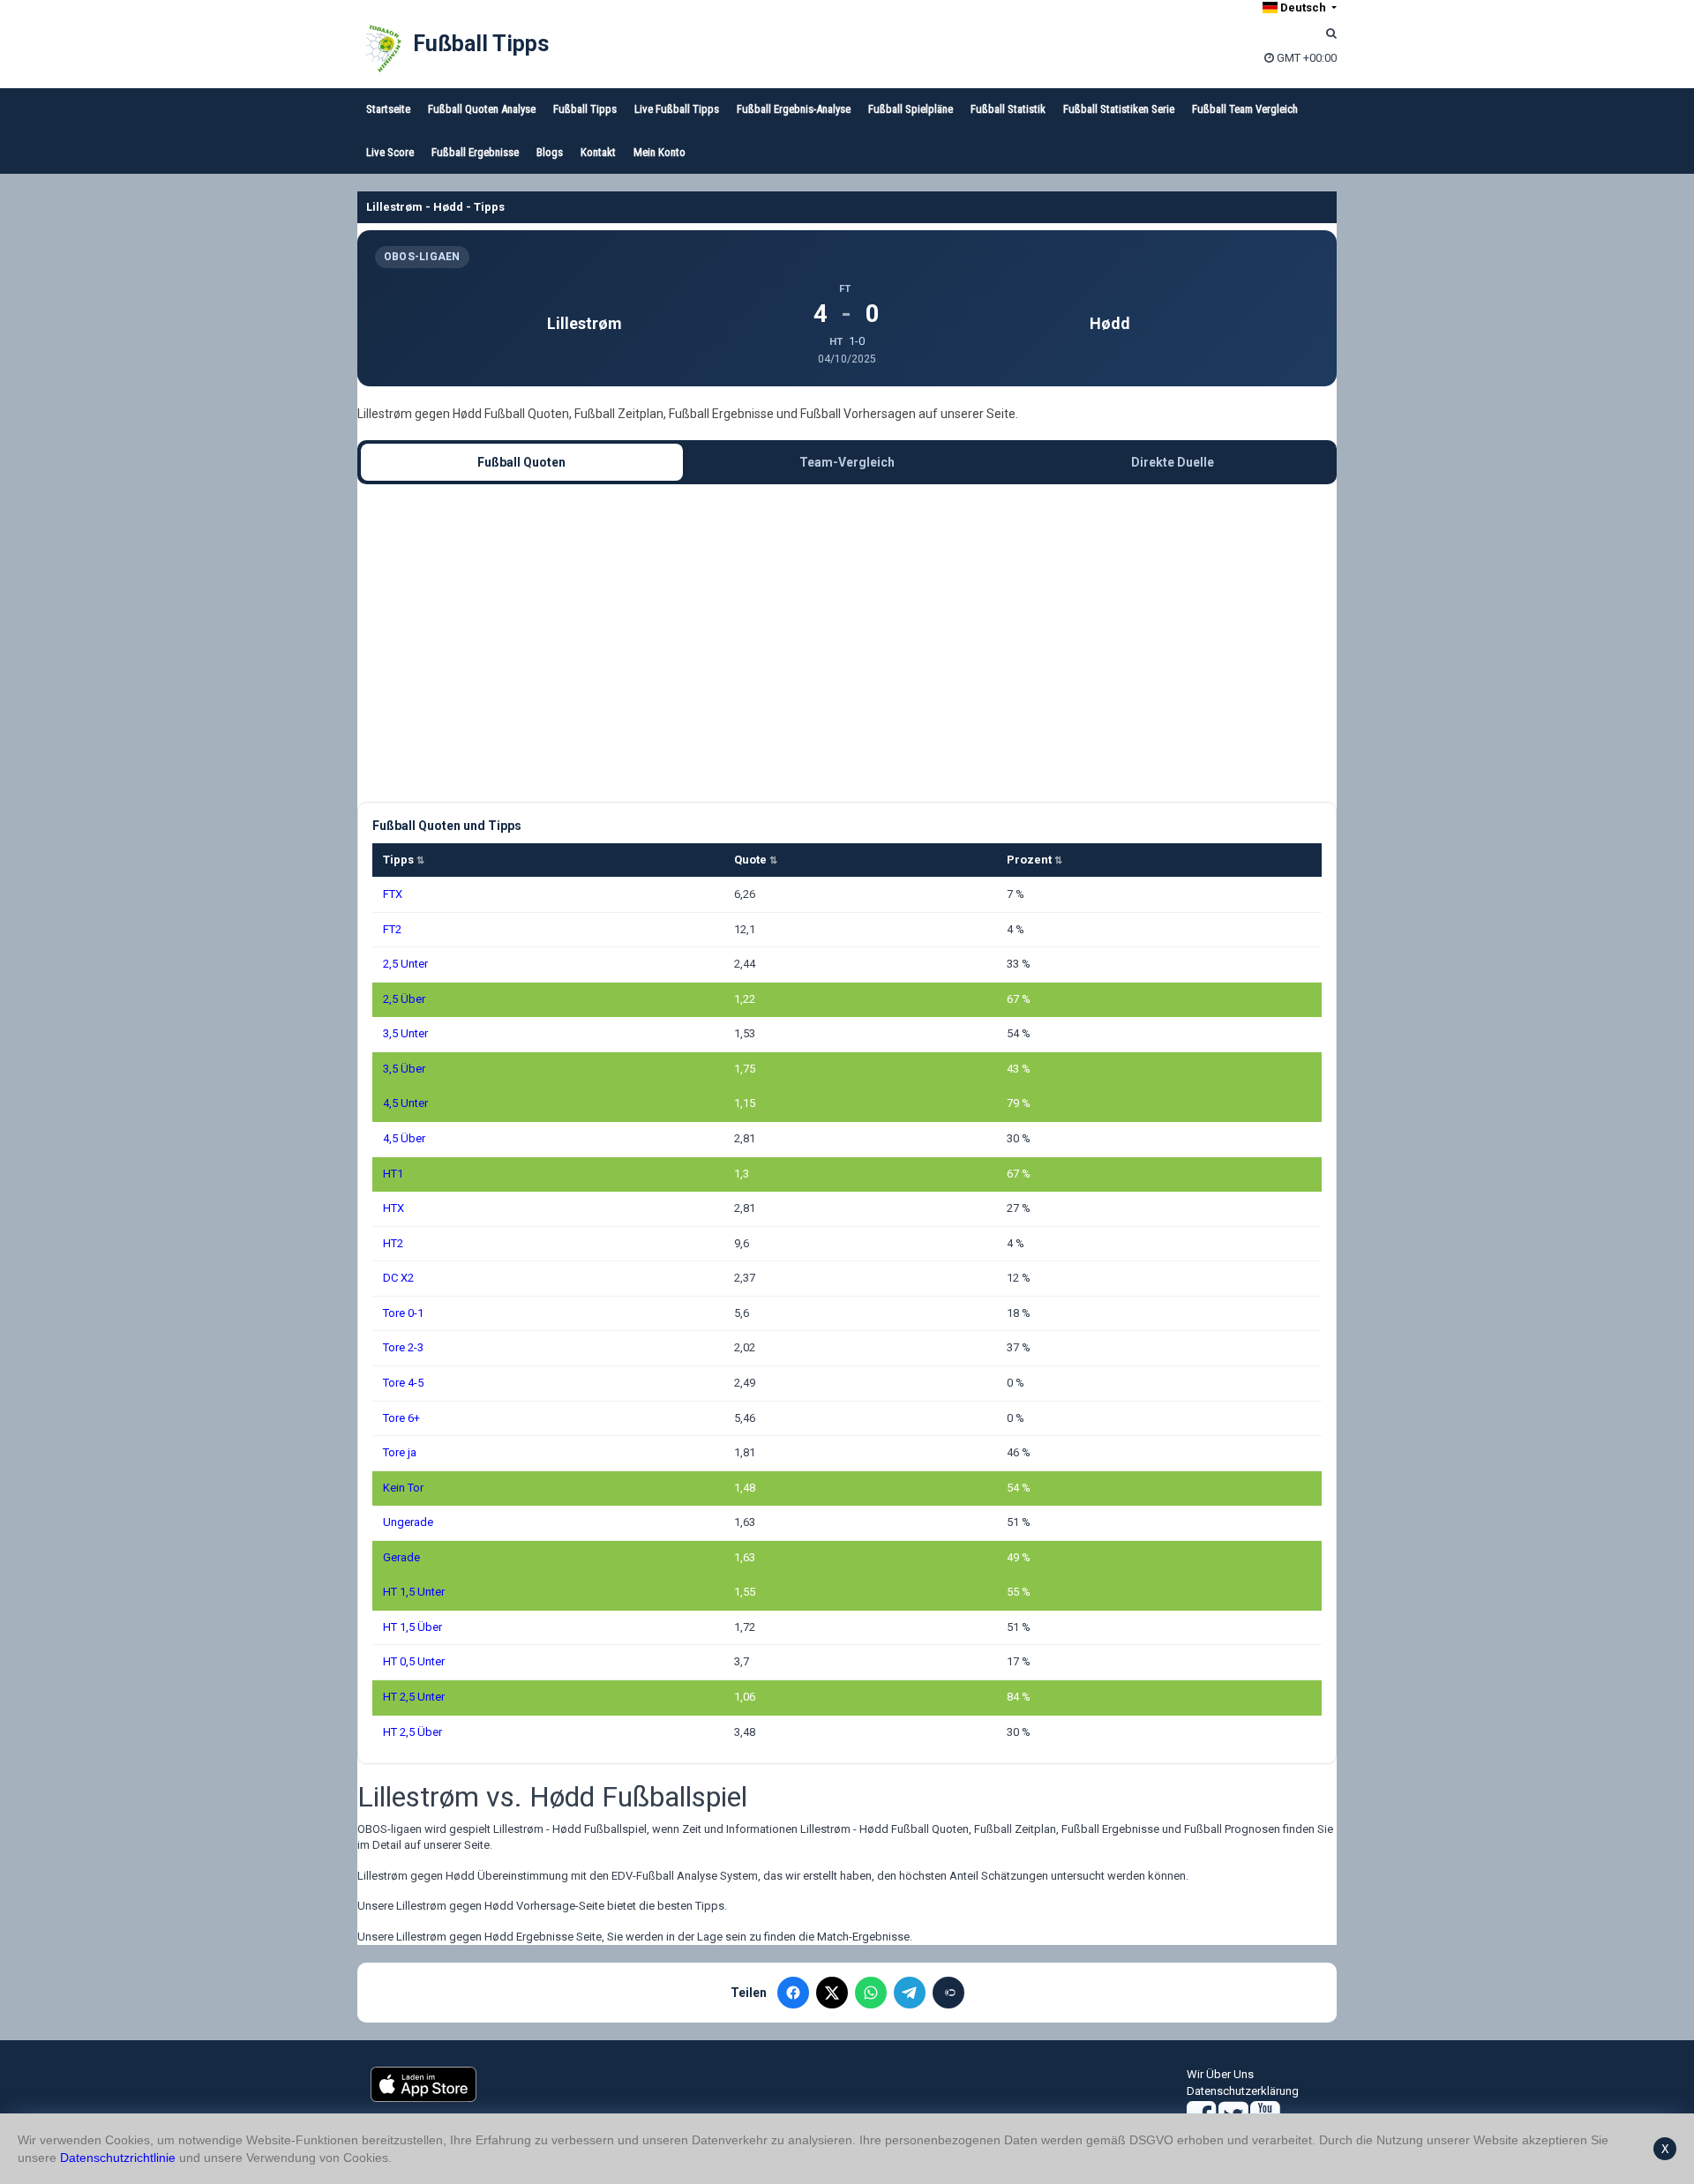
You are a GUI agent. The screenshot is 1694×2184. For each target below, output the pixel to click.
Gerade (401, 1557)
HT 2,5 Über (412, 1732)
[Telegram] (910, 1993)
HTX (394, 1208)
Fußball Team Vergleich (1245, 109)
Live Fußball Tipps (677, 109)
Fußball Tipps (481, 44)
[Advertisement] (847, 643)
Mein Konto (660, 152)
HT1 (393, 1174)
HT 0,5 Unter (414, 1661)
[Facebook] (793, 1993)
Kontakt (598, 152)
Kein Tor (403, 1488)
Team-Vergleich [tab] (847, 462)
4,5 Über (404, 1138)
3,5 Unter (405, 1033)
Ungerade (408, 1522)
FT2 (392, 929)
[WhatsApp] (871, 1993)
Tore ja (400, 1452)
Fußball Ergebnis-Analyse (794, 109)
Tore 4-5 (403, 1383)
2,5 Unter (405, 964)
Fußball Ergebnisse (475, 152)
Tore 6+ (401, 1418)
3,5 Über (404, 1069)
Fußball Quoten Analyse (482, 109)
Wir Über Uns (1220, 2074)
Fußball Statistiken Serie (1119, 109)
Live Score (390, 152)
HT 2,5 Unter (414, 1697)
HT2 (393, 1243)
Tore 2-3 (403, 1347)
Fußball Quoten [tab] (521, 462)
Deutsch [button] (1303, 7)
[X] (832, 1993)
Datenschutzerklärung (1243, 2091)
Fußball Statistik (1008, 109)
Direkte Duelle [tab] (1173, 462)
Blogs (550, 152)
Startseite (388, 109)
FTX (393, 894)
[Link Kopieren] (948, 1993)
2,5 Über (404, 999)
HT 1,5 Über (412, 1627)
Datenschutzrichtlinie (118, 2158)
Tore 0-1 (403, 1313)
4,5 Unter (405, 1103)
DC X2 (398, 1278)
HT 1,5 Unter (414, 1592)
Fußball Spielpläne (911, 109)
